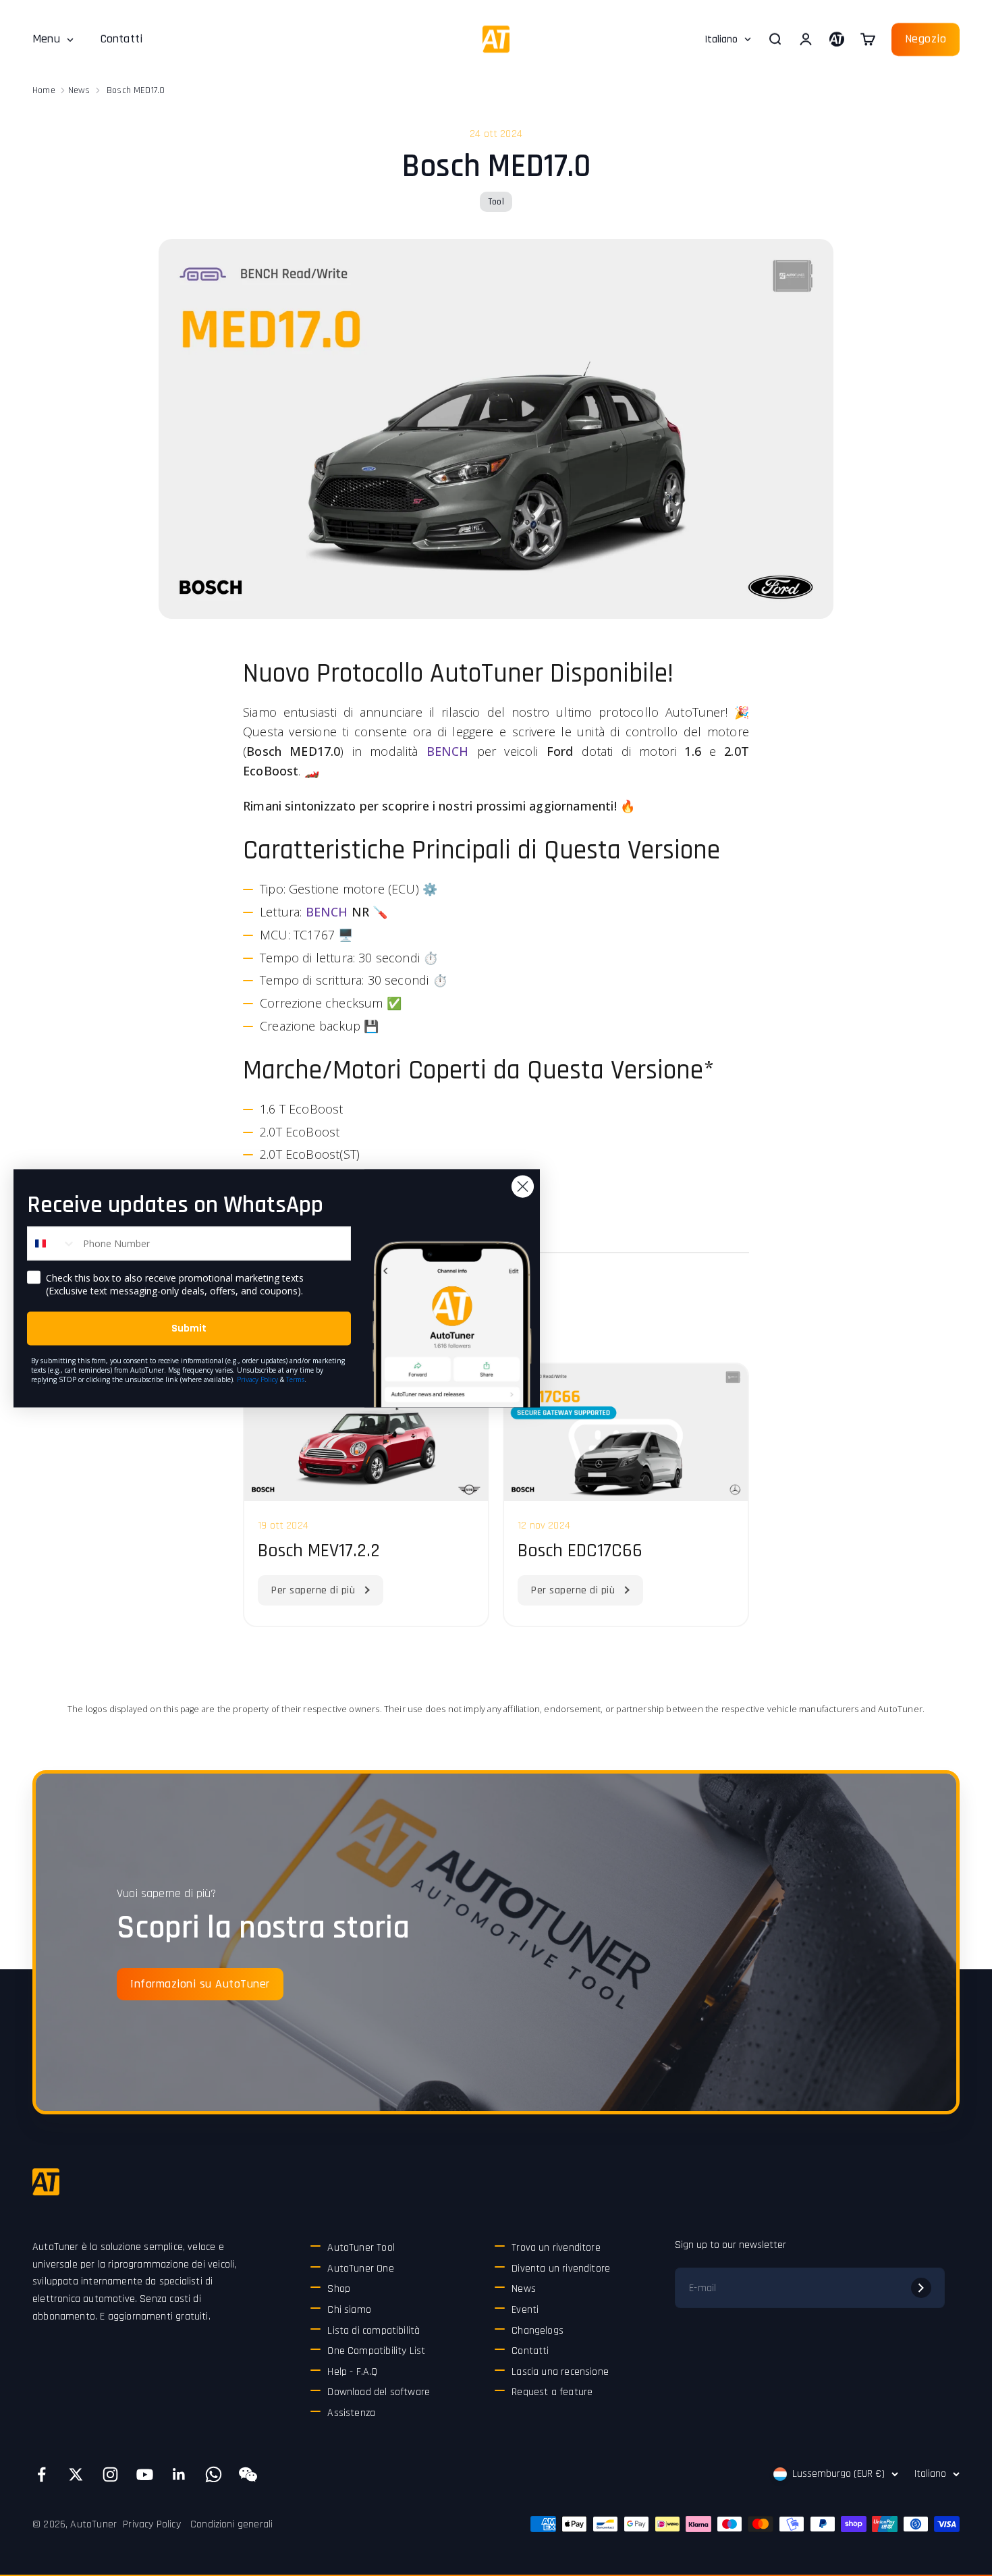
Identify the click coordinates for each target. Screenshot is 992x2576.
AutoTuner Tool (361, 2248)
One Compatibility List (376, 2351)
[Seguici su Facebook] (42, 2474)
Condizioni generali (231, 2524)
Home (44, 90)
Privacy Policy (152, 2524)
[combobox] (52, 1243)
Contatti (121, 39)
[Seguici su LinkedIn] (179, 2474)
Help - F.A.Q (352, 2372)
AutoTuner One (360, 2269)
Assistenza (351, 2413)
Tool (496, 202)
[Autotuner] (46, 2182)
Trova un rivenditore (556, 2248)
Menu (46, 39)
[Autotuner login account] (837, 39)
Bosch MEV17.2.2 (319, 1551)
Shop (339, 2289)
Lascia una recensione (560, 2372)
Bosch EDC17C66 (580, 1551)
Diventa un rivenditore (561, 2269)
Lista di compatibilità (374, 2331)
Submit (189, 1328)
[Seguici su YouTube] (145, 2474)
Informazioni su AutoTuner (200, 1984)
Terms (295, 1379)
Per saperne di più (313, 1590)
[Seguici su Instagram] (110, 2474)
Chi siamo (349, 2310)
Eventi (525, 2310)
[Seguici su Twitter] (76, 2474)
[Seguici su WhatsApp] (214, 2474)
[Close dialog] (523, 1186)
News (79, 90)
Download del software (379, 2392)
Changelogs (538, 2331)
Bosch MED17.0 (136, 90)
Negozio (926, 39)
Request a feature (552, 2392)
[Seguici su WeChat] (248, 2474)
